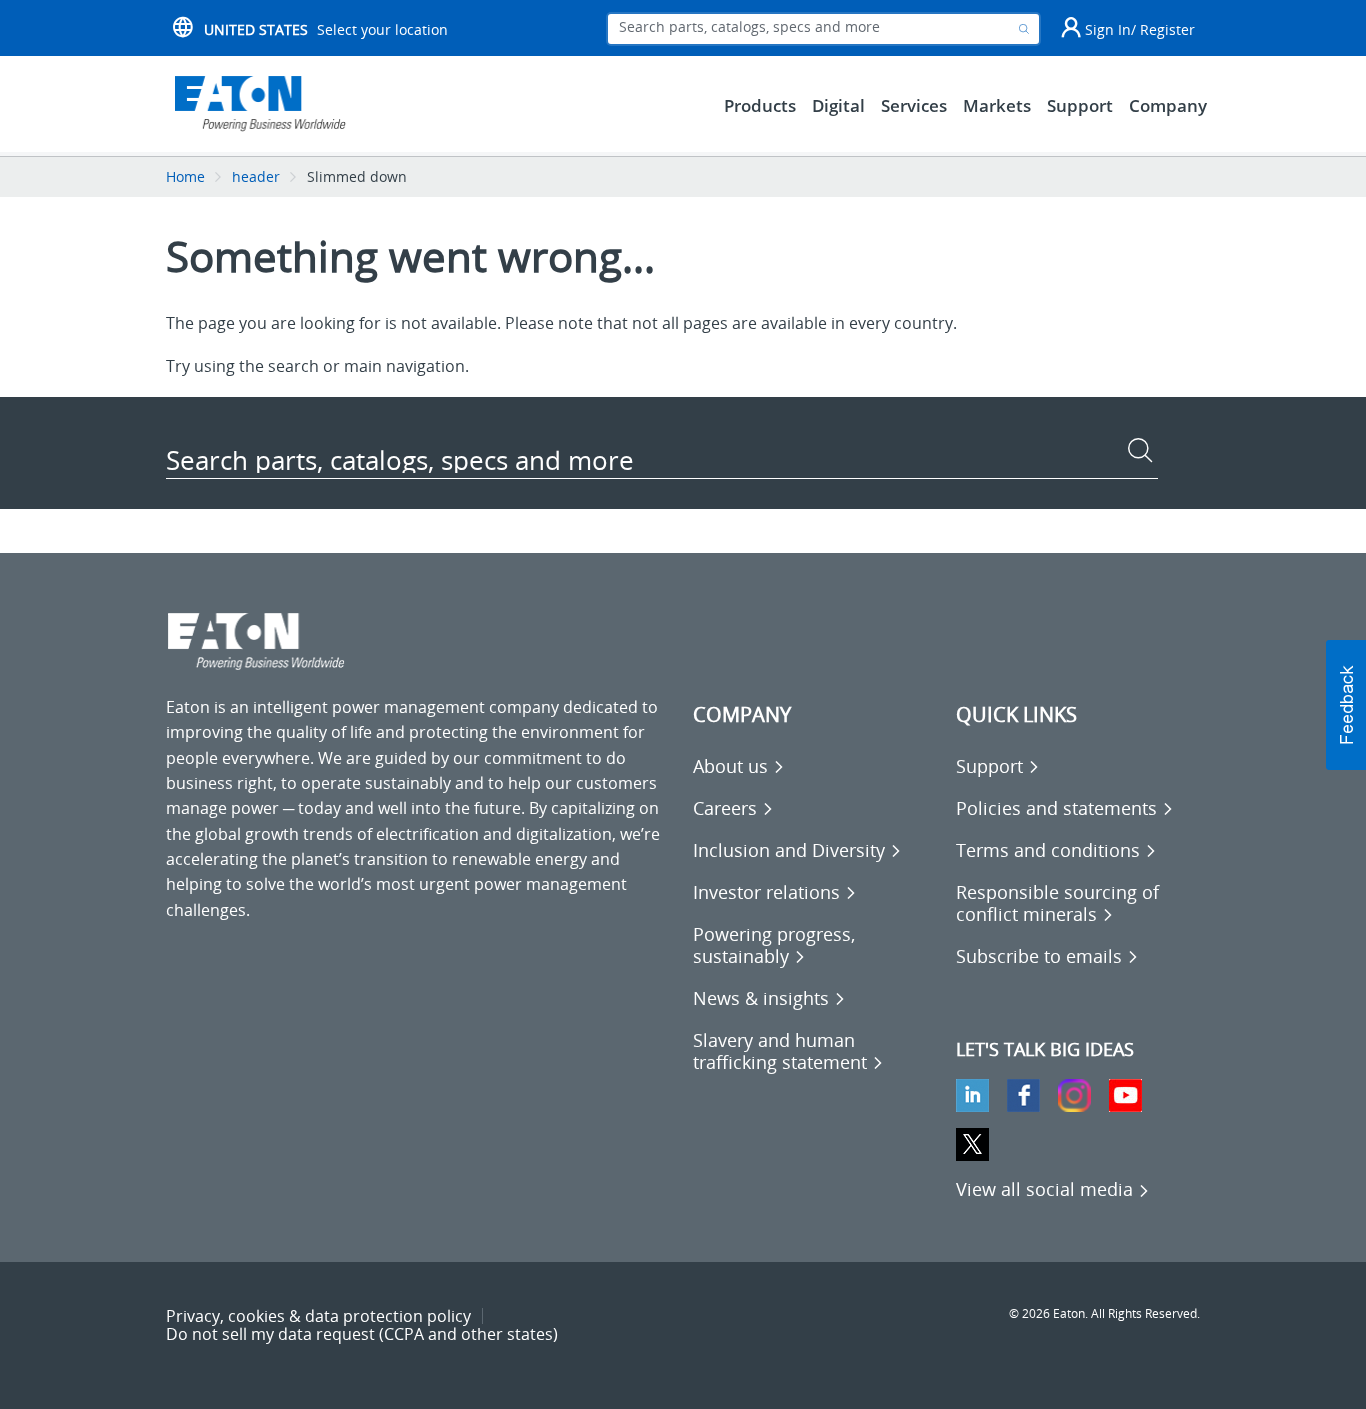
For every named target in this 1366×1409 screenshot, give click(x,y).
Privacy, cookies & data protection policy (318, 1316)
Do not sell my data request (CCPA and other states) (362, 1334)
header (256, 176)
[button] (1346, 705)
